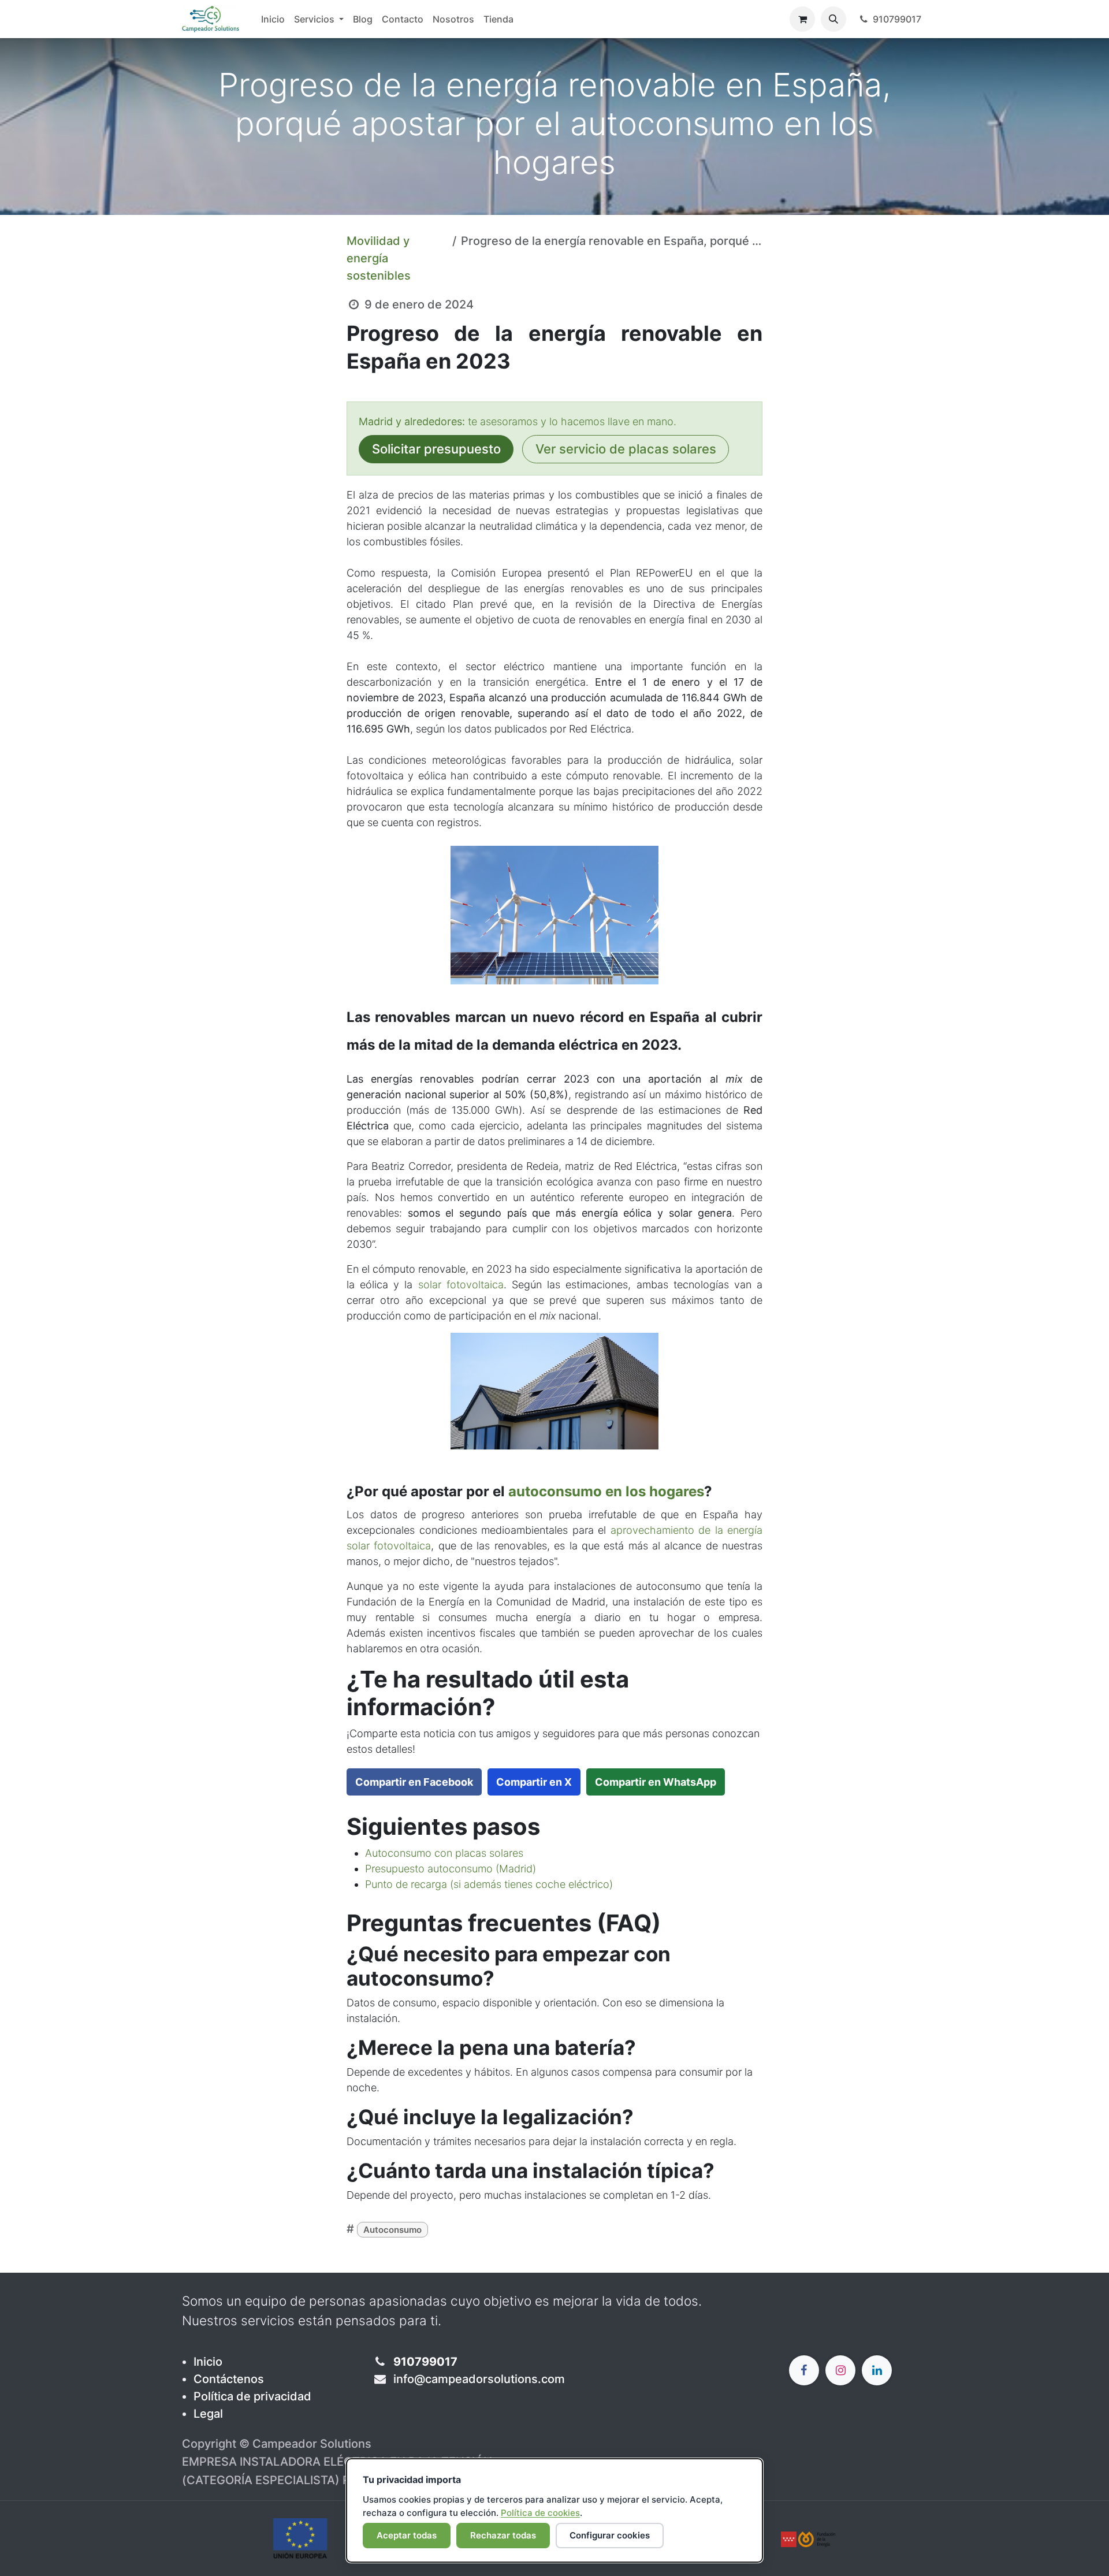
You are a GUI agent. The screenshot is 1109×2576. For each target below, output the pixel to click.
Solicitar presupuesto (436, 449)
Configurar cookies (610, 2535)
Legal (208, 2414)
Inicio (208, 2362)
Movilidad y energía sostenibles (379, 258)
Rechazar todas (503, 2535)
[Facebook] (804, 2370)
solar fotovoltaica (461, 1285)
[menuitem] (273, 19)
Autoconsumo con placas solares (444, 1853)
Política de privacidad (252, 2396)
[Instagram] (840, 2370)
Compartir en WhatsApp (656, 1782)
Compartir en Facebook (414, 1782)
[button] (833, 19)
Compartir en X (534, 1782)
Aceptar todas (407, 2535)
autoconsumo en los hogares (606, 1491)
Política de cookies (540, 2513)
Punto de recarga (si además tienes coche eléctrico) (489, 1884)
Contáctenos (229, 2379)
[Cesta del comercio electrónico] (802, 19)
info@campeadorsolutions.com (479, 2379)
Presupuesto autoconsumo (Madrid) (451, 1869)
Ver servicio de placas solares (626, 449)
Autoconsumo (392, 2230)
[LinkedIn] (877, 2370)
